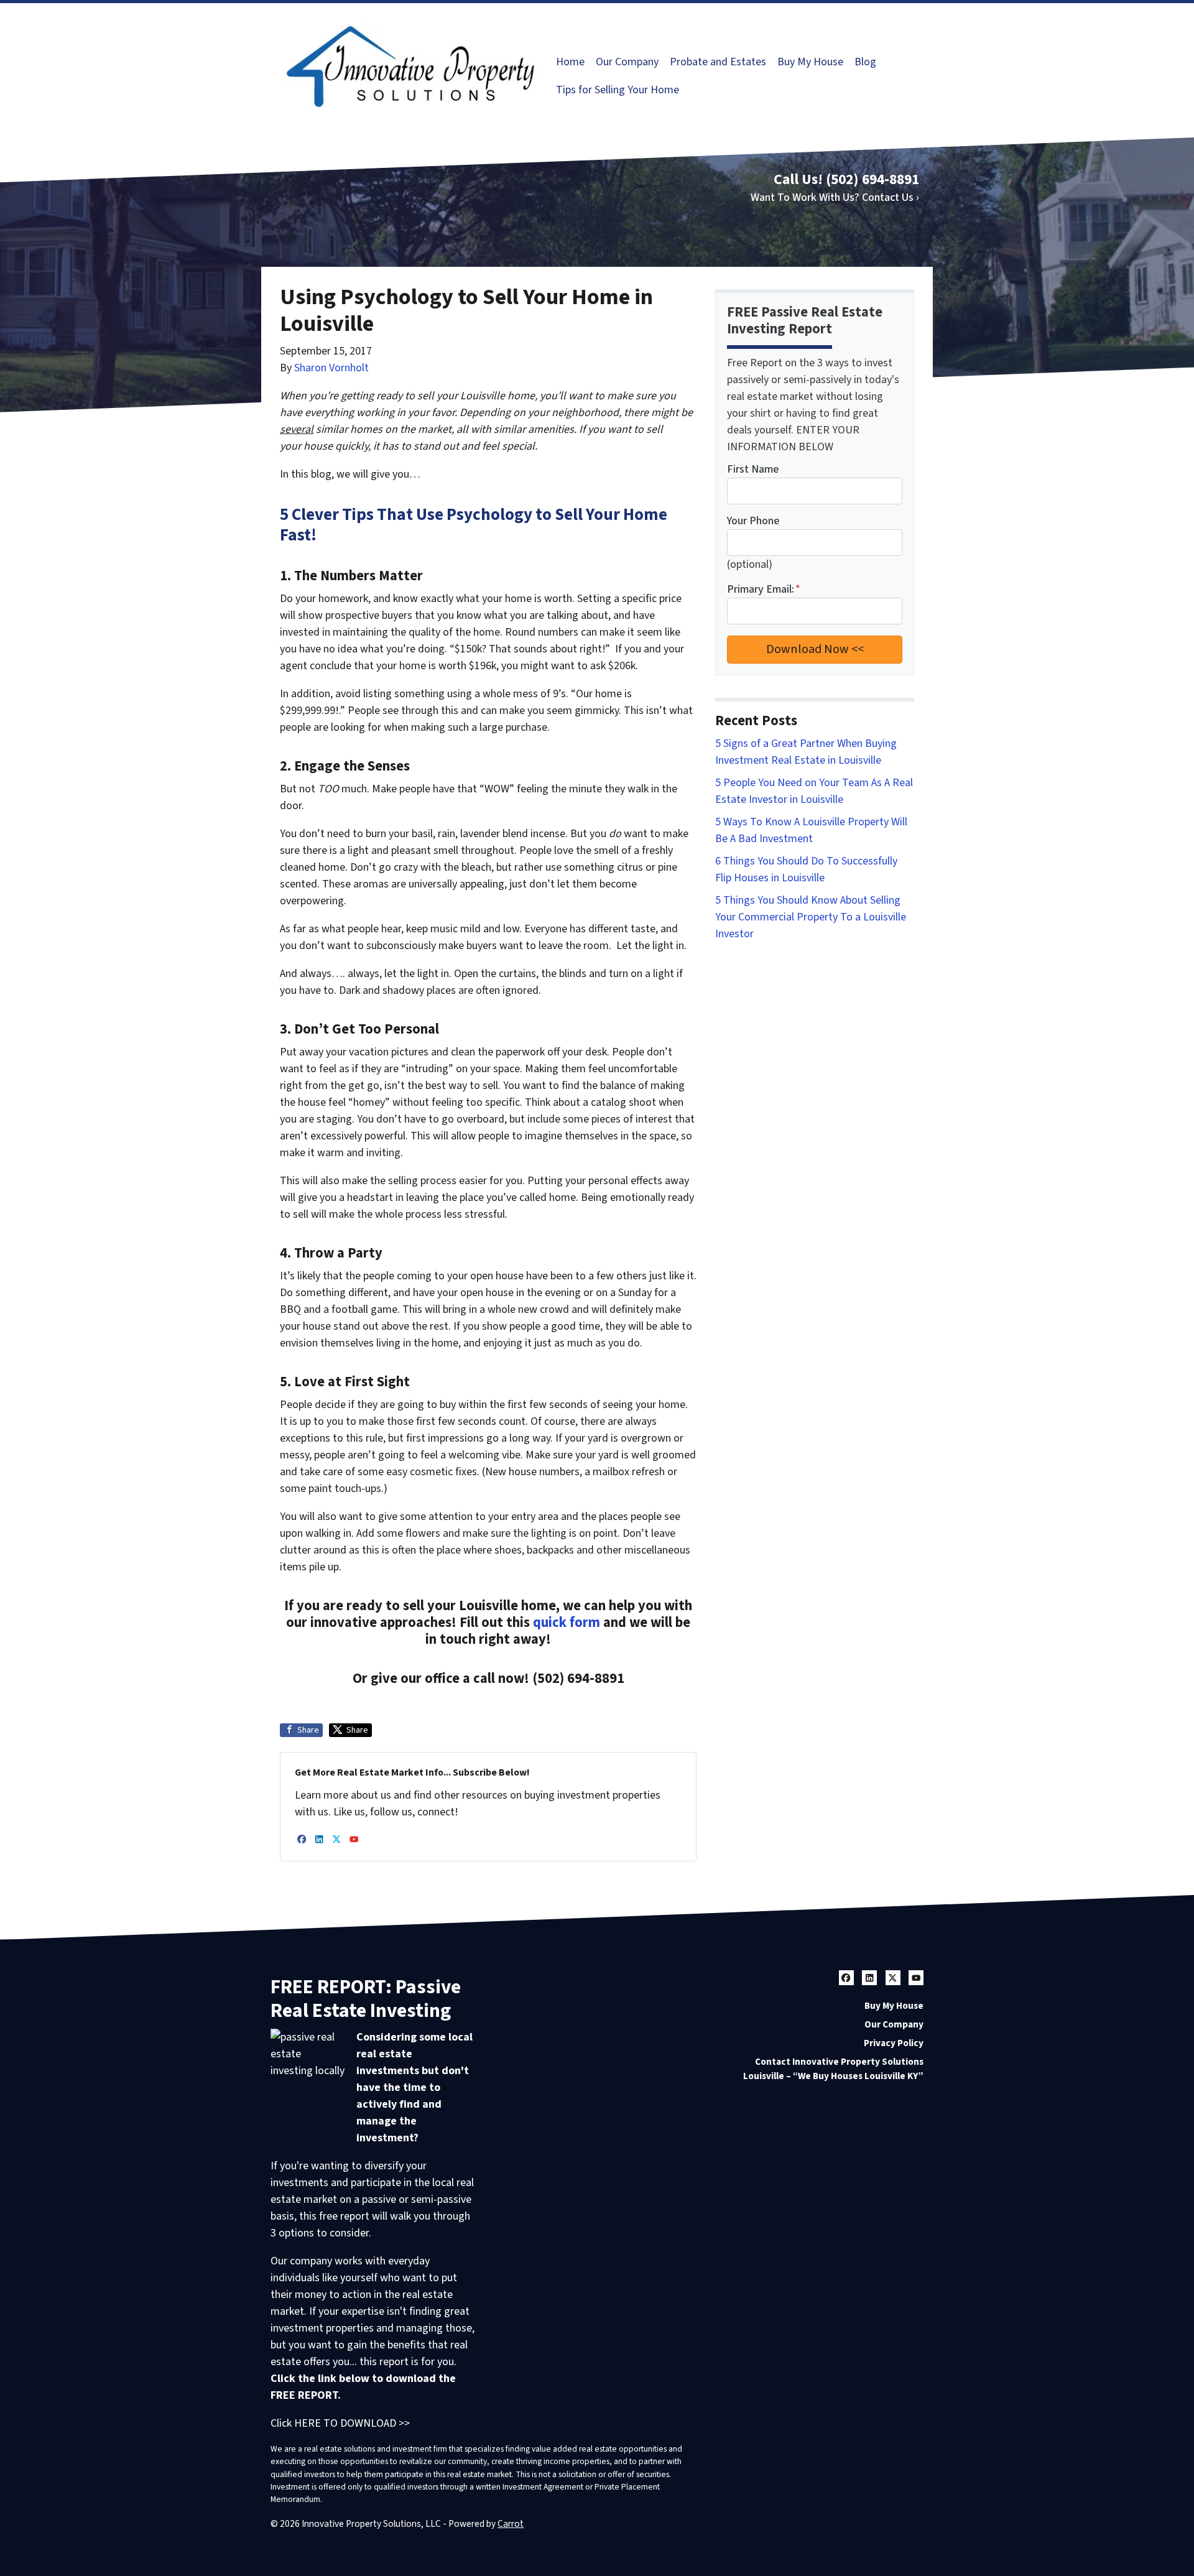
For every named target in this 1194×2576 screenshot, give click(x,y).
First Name (753, 469)
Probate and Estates (718, 62)
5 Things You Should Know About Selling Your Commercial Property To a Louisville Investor (811, 917)
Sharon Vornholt (331, 368)
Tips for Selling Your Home (618, 90)
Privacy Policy (894, 2043)
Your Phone (753, 521)
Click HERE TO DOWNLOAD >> (340, 2423)
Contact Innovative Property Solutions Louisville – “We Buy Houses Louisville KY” (833, 2069)
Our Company (627, 62)
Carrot (511, 2524)
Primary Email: (764, 589)
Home (570, 62)
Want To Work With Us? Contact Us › (835, 197)
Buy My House (810, 62)
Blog (865, 62)
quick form (567, 1623)
